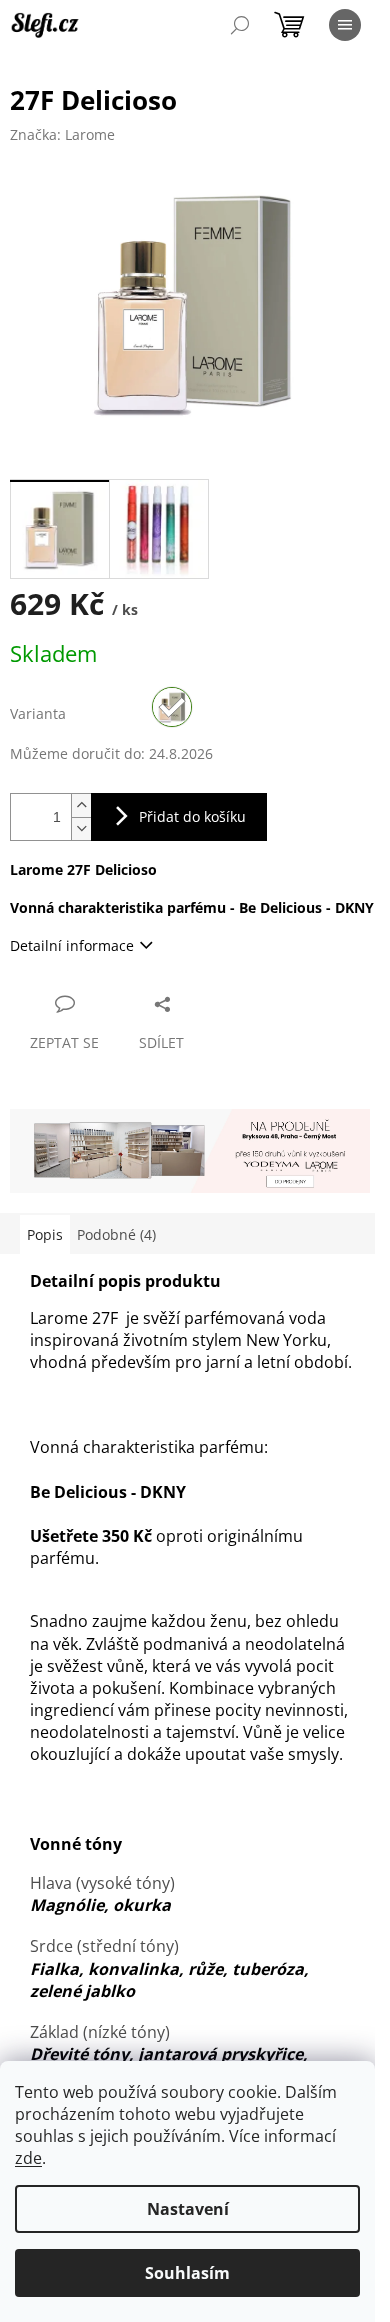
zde (28, 2158)
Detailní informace (72, 945)
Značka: (62, 134)
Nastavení (188, 2209)
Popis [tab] (45, 1234)
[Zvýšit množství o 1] (81, 805)
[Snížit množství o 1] (81, 828)
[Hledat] (240, 25)
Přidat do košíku (192, 816)
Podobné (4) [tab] (116, 1234)
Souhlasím (187, 2273)
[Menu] (345, 25)
